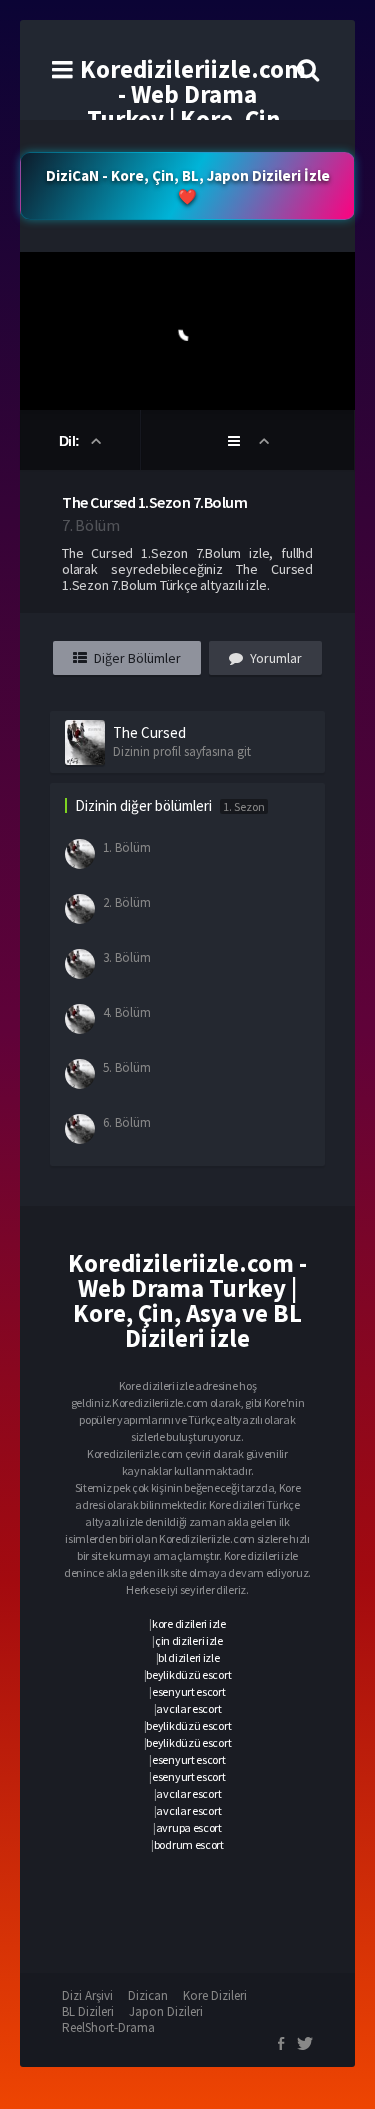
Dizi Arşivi (87, 1995)
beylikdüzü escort (188, 1674)
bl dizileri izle (188, 1657)
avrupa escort (189, 1827)
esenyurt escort (189, 1691)
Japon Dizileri (166, 2011)
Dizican (148, 1995)
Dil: (71, 441)
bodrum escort (189, 1844)
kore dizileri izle (189, 1623)
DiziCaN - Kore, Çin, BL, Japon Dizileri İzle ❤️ (188, 186)
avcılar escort (188, 1708)
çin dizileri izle (189, 1640)
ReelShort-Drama (108, 2027)
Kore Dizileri (215, 1995)
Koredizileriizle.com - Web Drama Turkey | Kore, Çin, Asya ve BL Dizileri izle (193, 119)
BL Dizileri (88, 2011)
